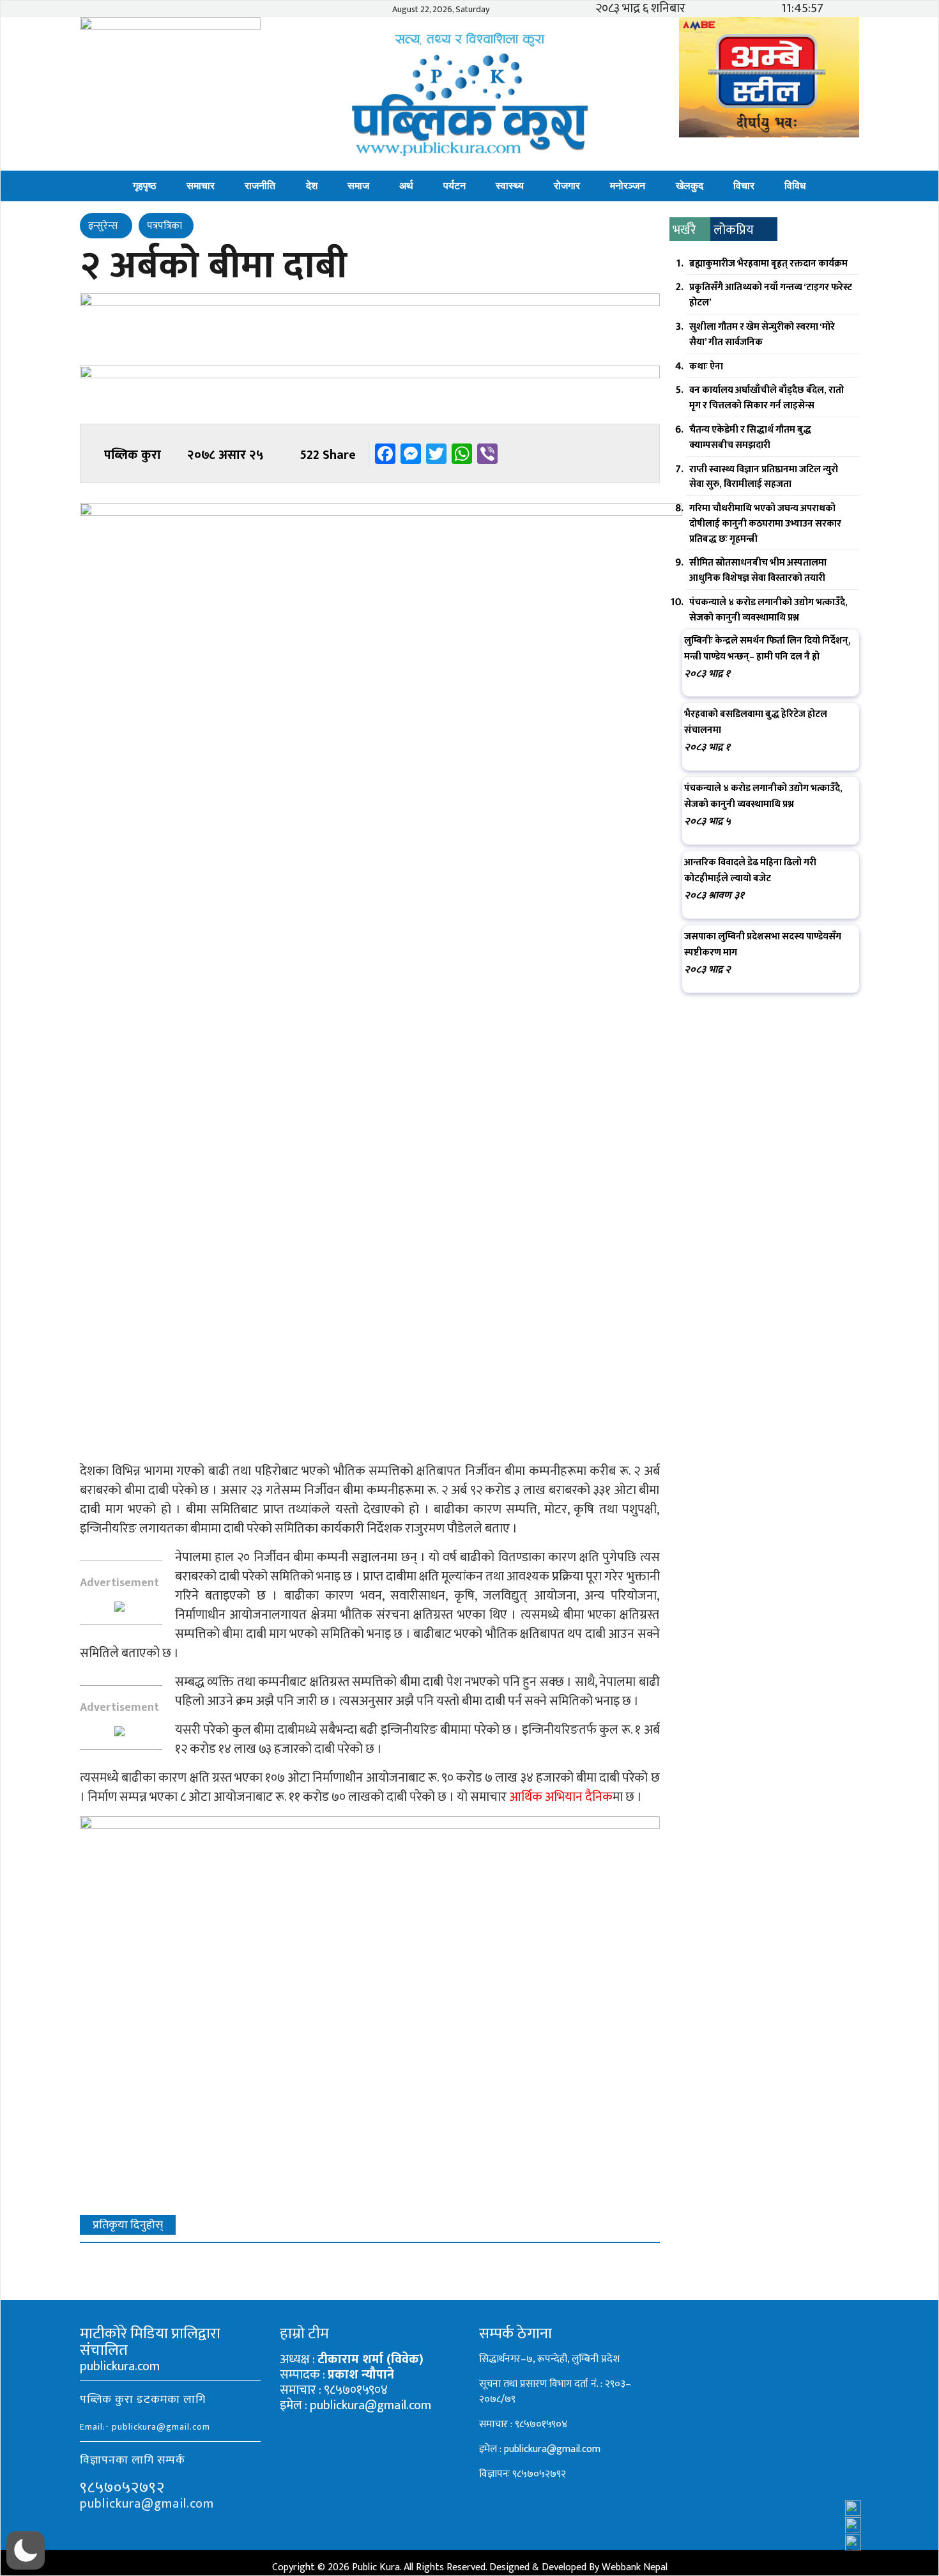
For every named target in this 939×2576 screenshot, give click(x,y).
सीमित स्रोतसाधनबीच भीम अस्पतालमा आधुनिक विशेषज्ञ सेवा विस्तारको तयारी (758, 570)
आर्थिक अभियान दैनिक (561, 1797)
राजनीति (260, 186)
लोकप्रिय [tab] (734, 230)
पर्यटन (454, 186)
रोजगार (567, 186)
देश (312, 186)
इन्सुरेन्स (104, 226)
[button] (26, 2550)
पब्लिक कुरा (133, 455)
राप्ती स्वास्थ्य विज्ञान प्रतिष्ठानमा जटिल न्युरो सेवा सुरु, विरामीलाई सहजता (764, 477)
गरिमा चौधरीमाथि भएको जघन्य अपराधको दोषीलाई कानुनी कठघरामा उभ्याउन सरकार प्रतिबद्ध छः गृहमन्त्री (765, 524)
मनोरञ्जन (628, 186)
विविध (795, 186)
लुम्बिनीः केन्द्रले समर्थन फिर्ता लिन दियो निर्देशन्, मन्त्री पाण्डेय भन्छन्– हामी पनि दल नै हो (767, 649)
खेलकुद (690, 186)
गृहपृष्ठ (145, 186)
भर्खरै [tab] (684, 230)
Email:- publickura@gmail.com (145, 2427)
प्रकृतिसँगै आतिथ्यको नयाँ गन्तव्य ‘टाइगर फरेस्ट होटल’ (771, 295)
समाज (358, 186)
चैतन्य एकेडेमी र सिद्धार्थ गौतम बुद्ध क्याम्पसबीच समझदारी (750, 437)
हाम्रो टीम (304, 2334)
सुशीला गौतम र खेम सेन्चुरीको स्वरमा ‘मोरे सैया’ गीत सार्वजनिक (762, 335)
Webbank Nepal (635, 2567)
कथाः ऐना (706, 366)
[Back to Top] (904, 2532)
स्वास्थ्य (510, 186)
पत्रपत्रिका (164, 226)
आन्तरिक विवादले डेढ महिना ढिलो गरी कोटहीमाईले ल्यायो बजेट (750, 870)
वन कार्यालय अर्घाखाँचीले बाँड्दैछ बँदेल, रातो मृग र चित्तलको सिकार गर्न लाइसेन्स (767, 398)
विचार (744, 186)
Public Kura (376, 2567)
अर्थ (406, 186)
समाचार (201, 186)
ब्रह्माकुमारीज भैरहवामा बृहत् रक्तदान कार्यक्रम (768, 264)
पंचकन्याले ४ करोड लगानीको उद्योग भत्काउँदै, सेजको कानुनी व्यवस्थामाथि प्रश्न (768, 610)
